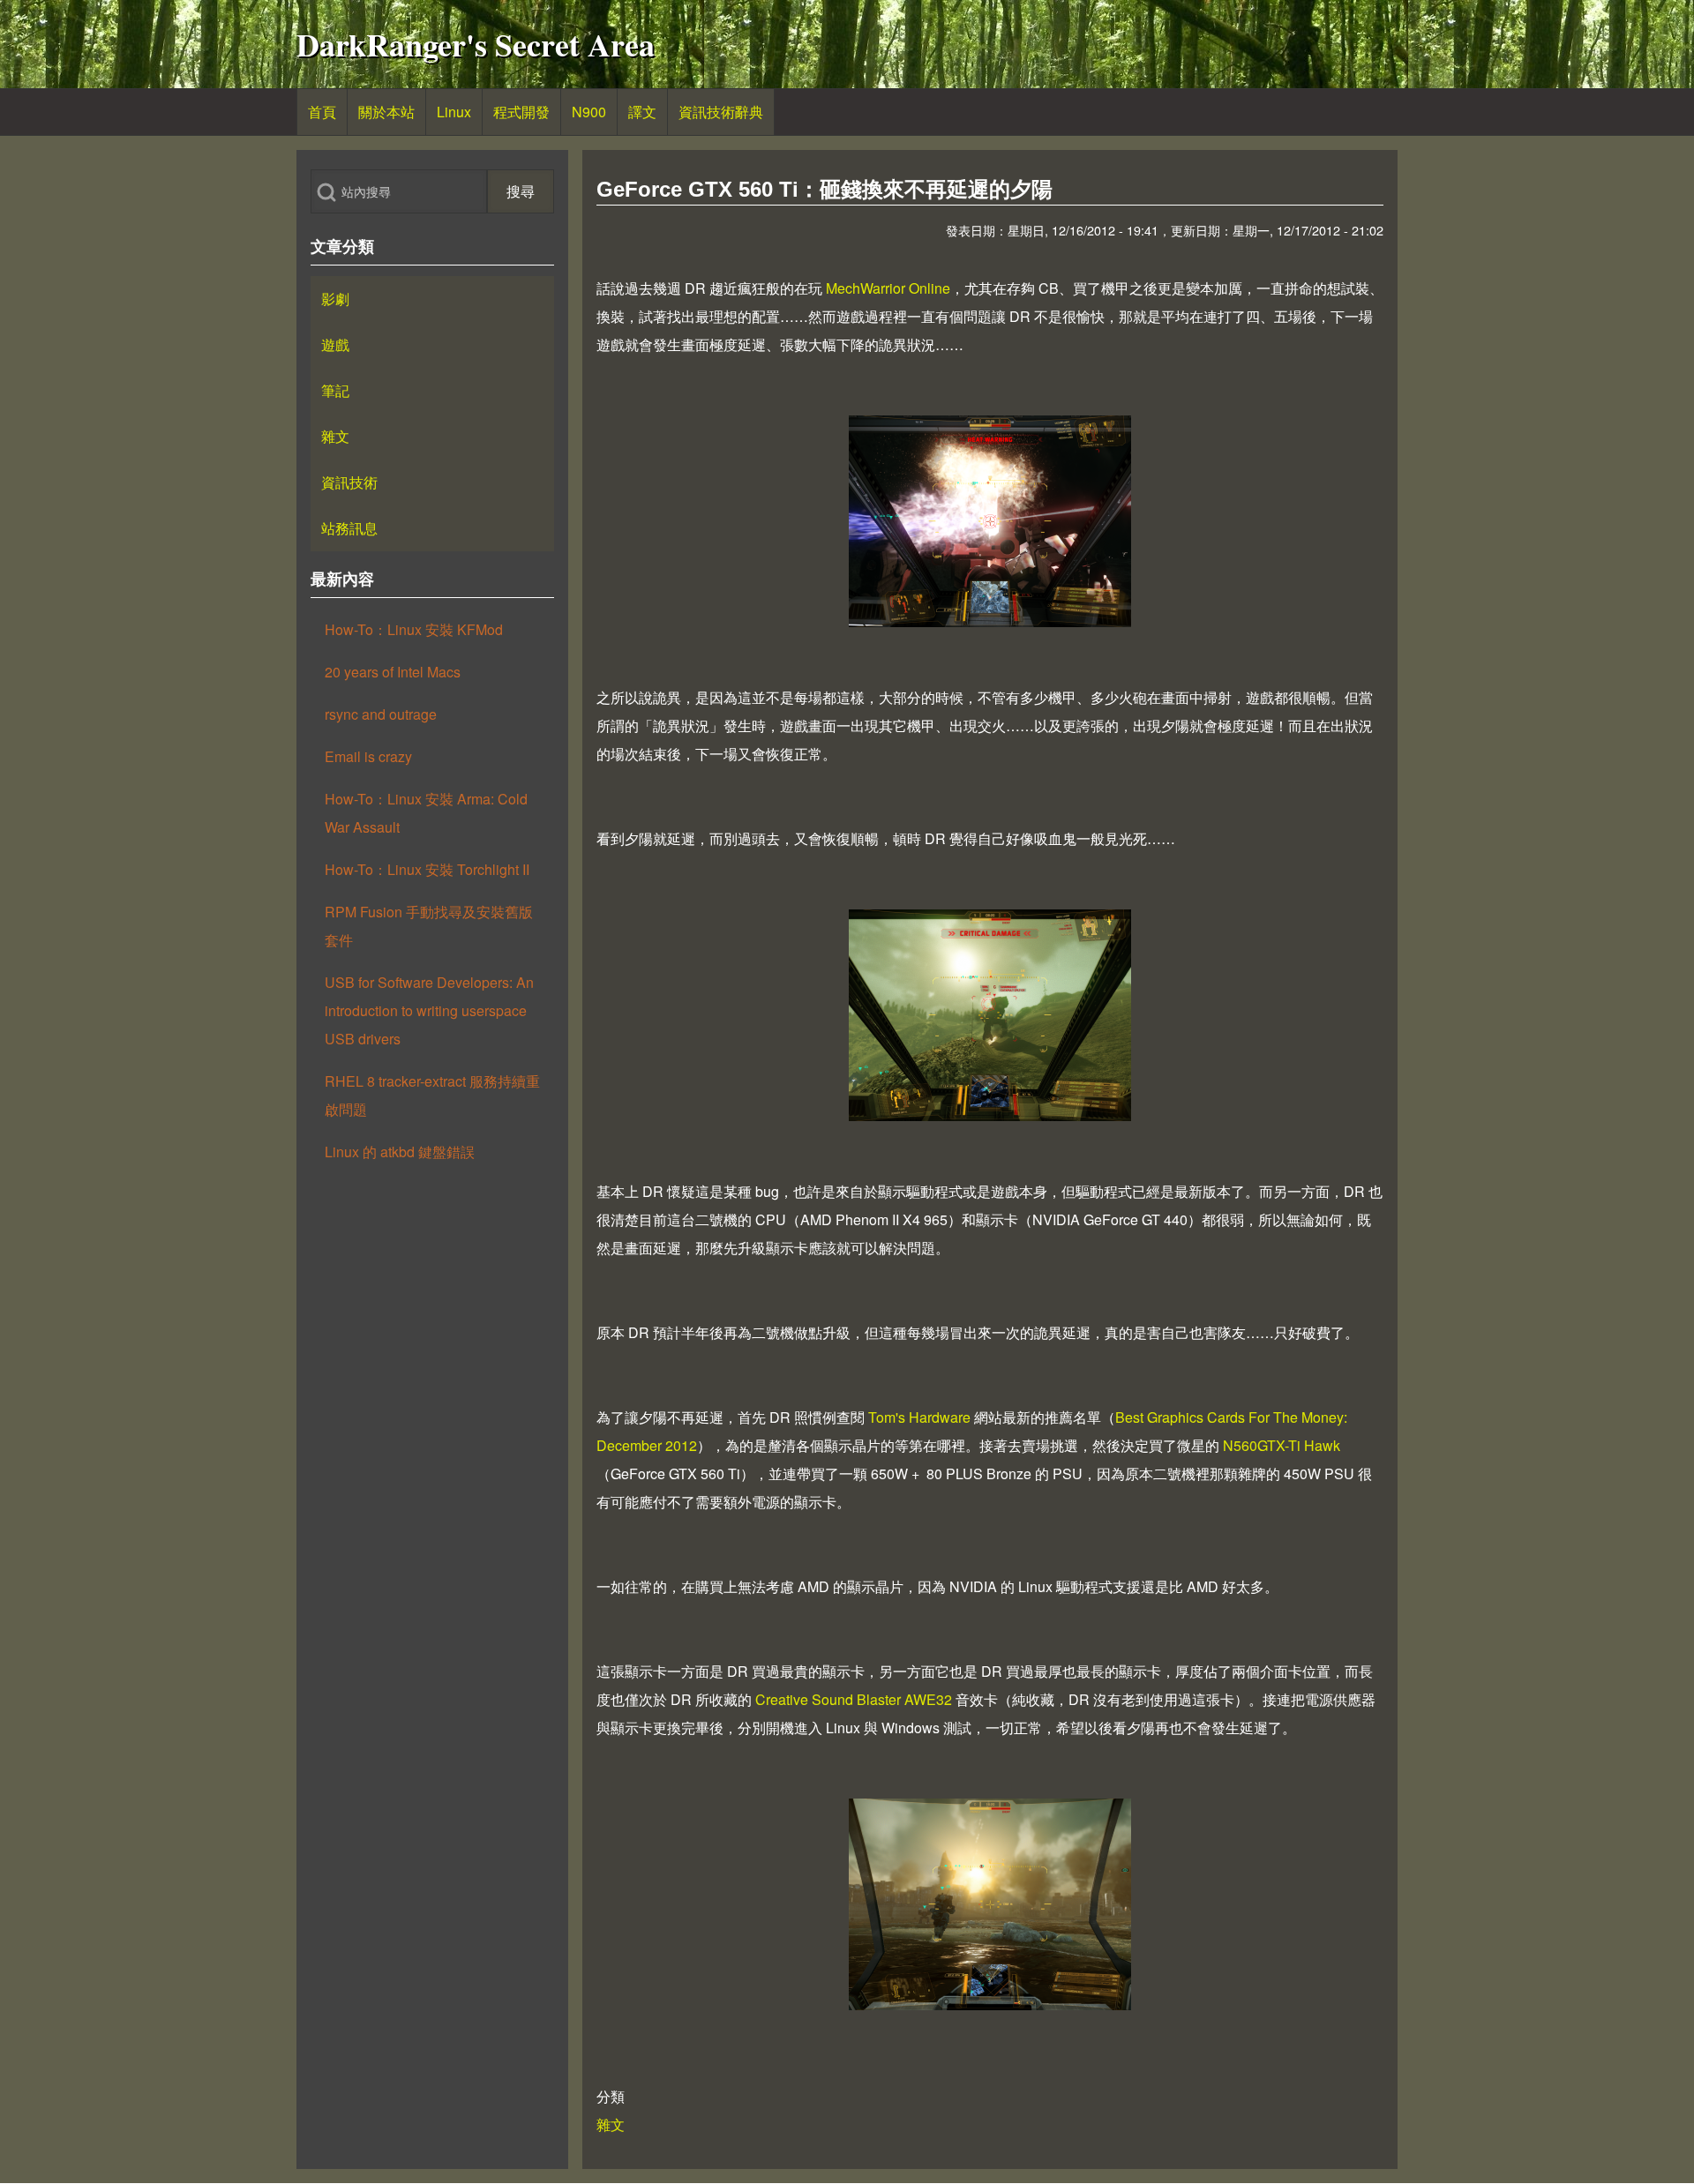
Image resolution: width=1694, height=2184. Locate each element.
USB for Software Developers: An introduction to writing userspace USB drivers (429, 1010)
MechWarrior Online (888, 288)
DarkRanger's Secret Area (476, 44)
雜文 (611, 2124)
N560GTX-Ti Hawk (1282, 1445)
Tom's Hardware (919, 1417)
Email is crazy (368, 756)
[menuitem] (322, 112)
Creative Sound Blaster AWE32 (854, 1699)
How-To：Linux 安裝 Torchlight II (427, 869)
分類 (611, 2096)
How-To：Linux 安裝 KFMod (414, 629)
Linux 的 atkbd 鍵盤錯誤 (400, 1152)
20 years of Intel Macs (393, 672)
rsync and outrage (381, 714)
